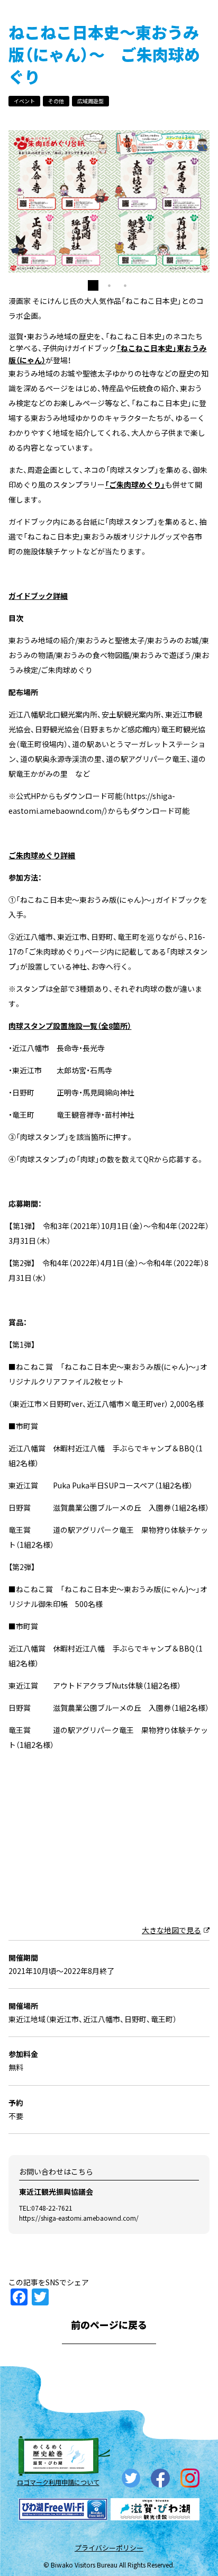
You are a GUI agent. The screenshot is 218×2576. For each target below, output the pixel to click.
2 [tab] (109, 423)
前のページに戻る (109, 2462)
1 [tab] (93, 423)
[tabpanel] (109, 272)
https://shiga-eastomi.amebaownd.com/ (79, 2355)
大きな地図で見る (171, 2067)
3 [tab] (125, 423)
